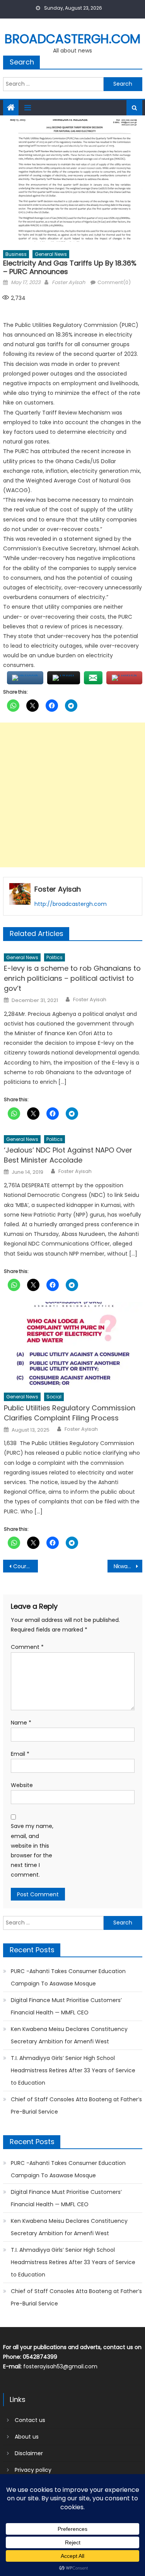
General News (51, 254)
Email (20, 1754)
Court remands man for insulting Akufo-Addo (26, 1566)
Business (16, 254)
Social (54, 1397)
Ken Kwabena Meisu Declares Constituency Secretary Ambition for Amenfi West (69, 2035)
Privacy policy (33, 2470)
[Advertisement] (72, 795)
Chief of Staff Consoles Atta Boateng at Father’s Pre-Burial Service (76, 2105)
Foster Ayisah (68, 282)
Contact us (30, 2420)
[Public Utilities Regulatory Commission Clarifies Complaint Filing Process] (73, 1345)
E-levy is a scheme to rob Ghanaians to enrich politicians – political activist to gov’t (72, 978)
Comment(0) (114, 282)
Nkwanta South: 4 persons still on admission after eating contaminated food (128, 1566)
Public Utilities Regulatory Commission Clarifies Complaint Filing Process (70, 1413)
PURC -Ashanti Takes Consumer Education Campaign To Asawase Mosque (68, 1977)
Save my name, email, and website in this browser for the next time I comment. (32, 1850)
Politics (55, 957)
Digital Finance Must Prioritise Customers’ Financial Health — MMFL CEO (66, 2006)
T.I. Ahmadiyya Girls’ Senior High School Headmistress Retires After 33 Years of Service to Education (73, 2070)
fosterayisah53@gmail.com (60, 2366)
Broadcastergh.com (72, 39)
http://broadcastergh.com (71, 904)
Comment (27, 1647)
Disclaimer (29, 2453)
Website (22, 1785)
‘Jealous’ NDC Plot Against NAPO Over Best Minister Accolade (68, 1155)
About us (27, 2437)
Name (21, 1723)
